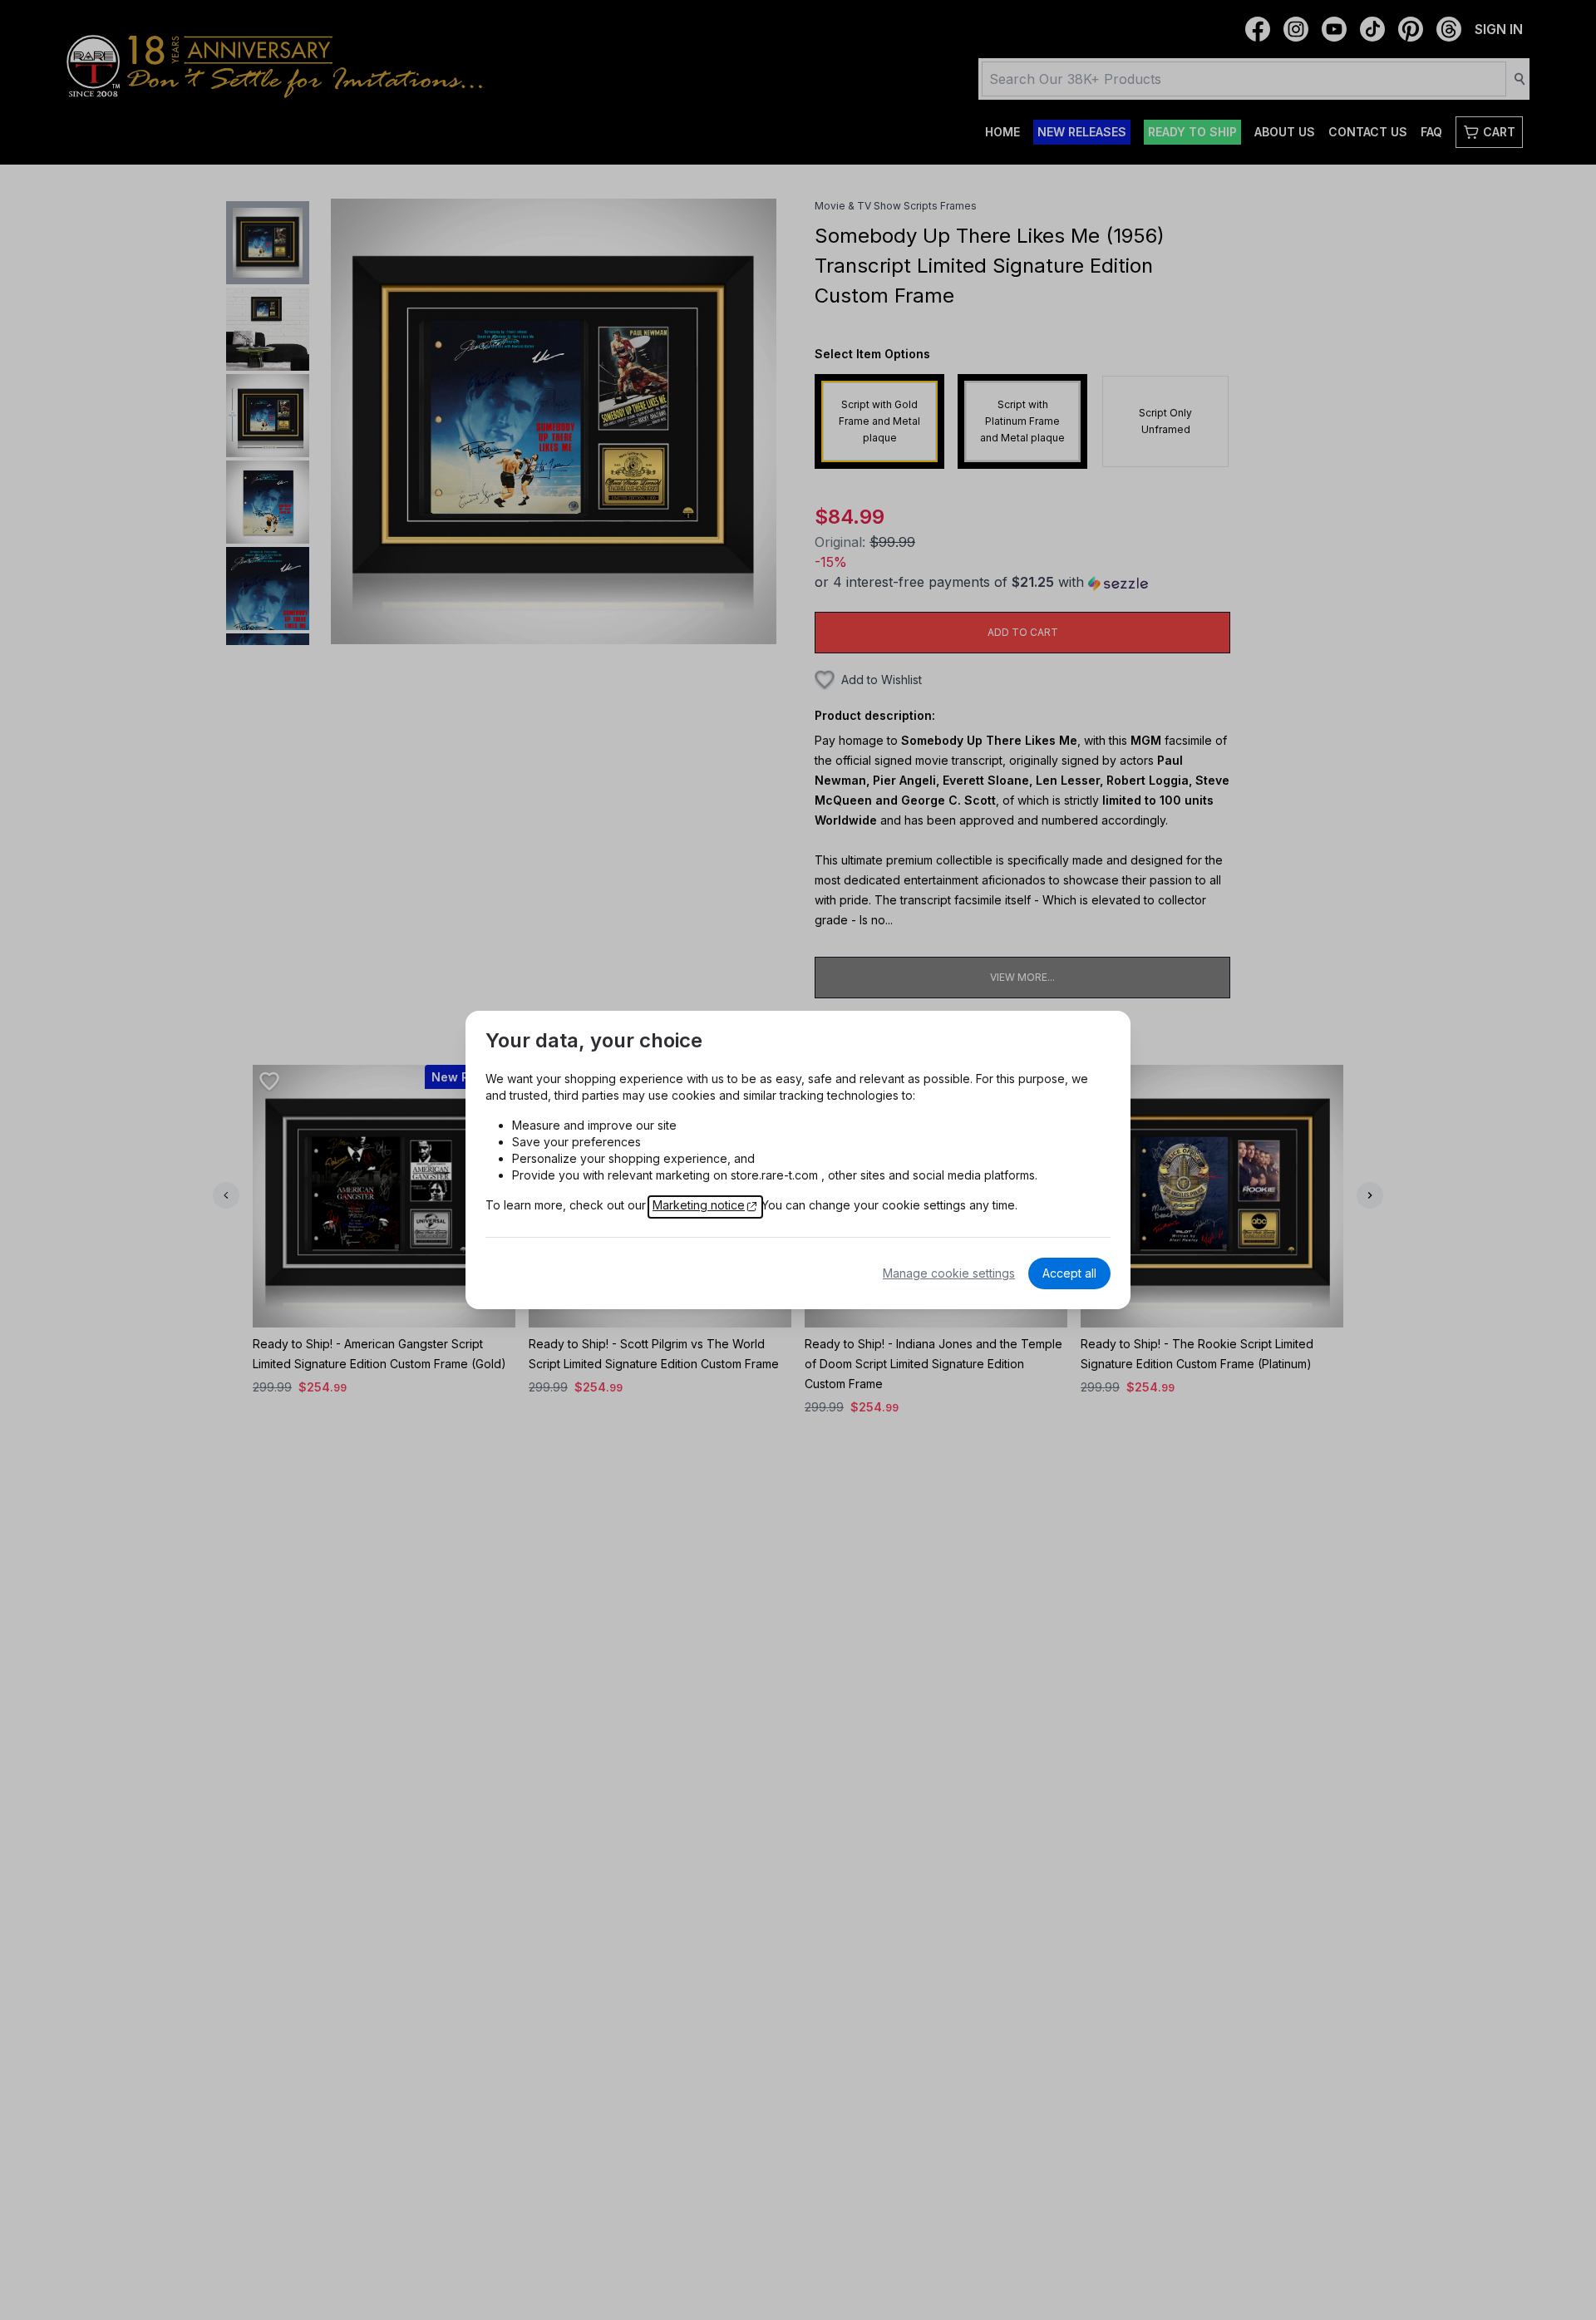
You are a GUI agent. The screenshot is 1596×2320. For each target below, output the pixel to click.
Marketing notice (699, 1205)
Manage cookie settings (949, 1273)
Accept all (1069, 1273)
